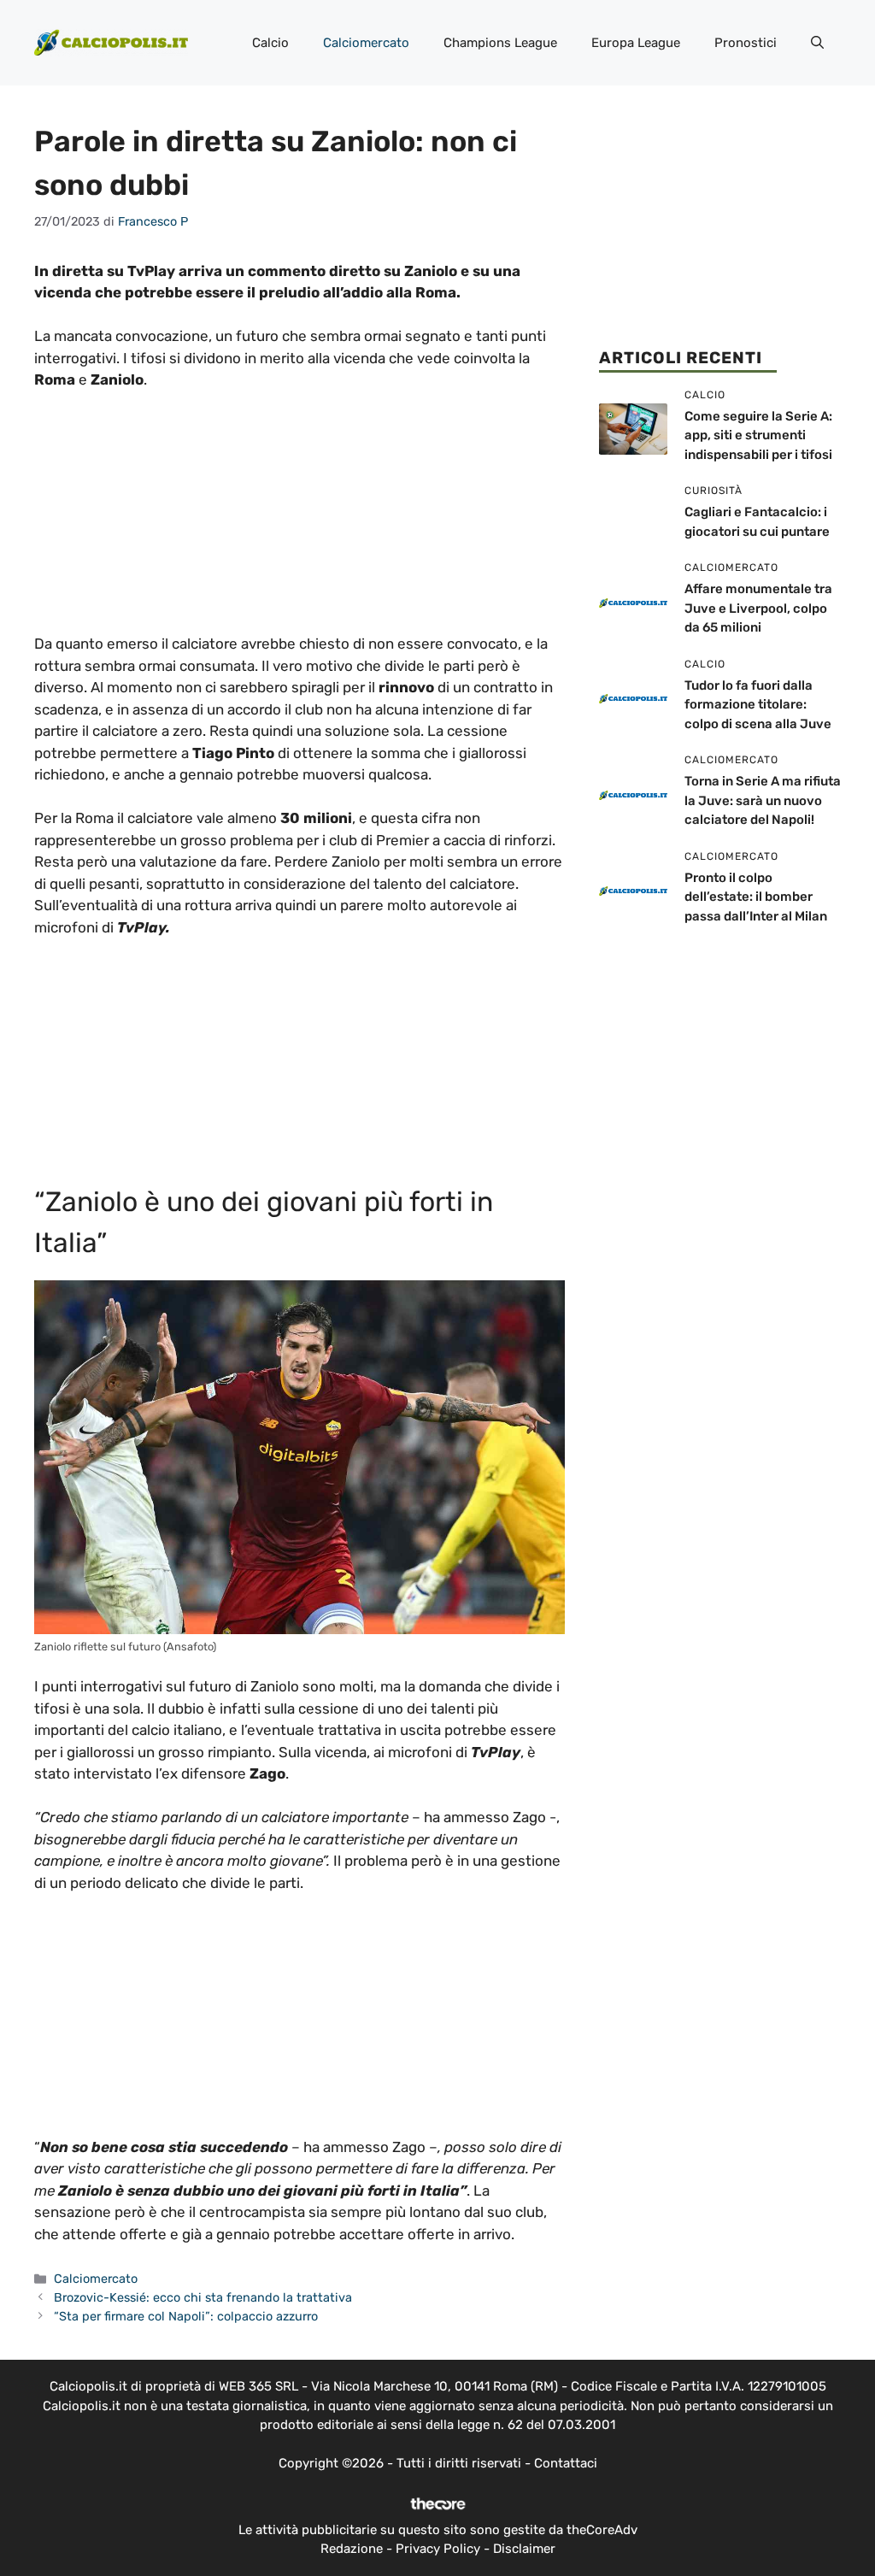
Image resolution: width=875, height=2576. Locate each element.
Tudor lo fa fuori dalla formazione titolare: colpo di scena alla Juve (758, 705)
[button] (817, 43)
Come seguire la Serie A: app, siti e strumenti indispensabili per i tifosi (758, 435)
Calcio (270, 43)
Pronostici (746, 43)
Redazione (352, 2549)
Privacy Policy (438, 2549)
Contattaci (566, 2463)
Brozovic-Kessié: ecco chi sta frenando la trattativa (203, 2297)
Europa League (636, 43)
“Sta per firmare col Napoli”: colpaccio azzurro (186, 2316)
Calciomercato (366, 43)
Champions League (500, 43)
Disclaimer (524, 2549)
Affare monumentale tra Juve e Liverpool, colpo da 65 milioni (758, 608)
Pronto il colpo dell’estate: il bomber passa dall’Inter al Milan (756, 897)
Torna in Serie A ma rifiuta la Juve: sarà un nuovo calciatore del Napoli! (763, 800)
